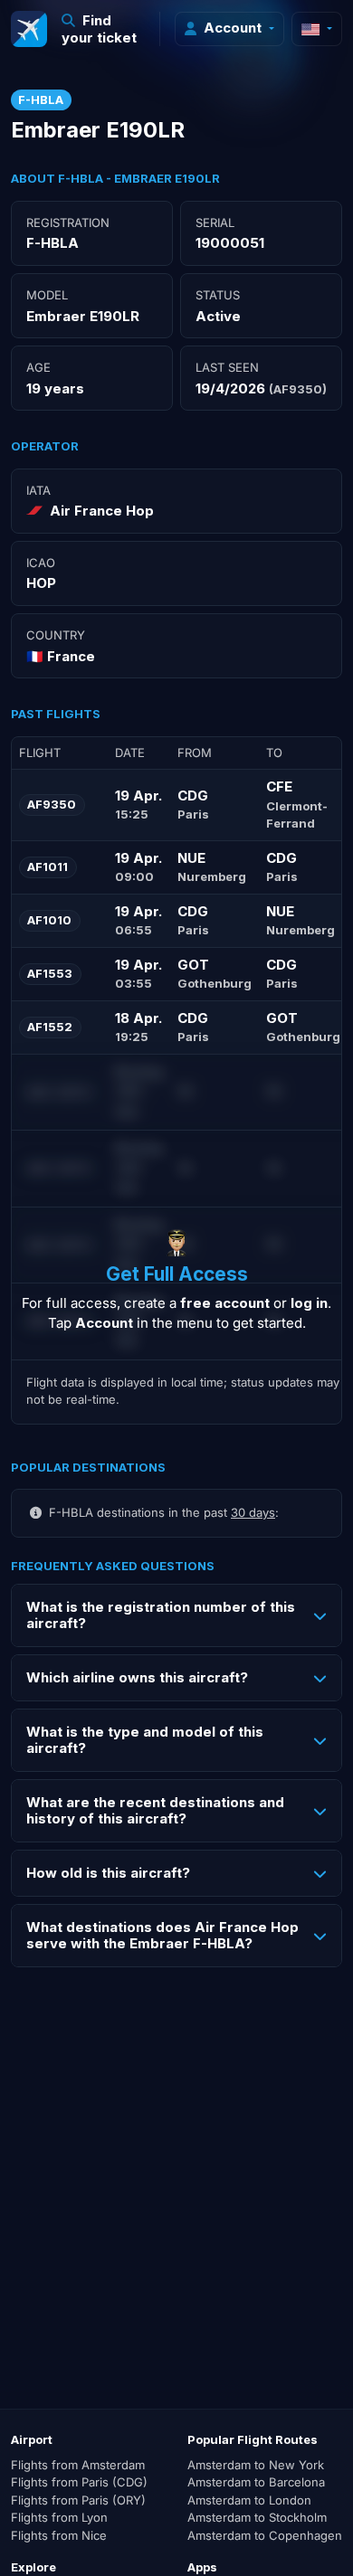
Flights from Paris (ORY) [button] (78, 2500)
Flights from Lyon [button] (59, 2517)
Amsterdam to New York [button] (256, 2465)
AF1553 (50, 973)
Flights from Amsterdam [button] (78, 2465)
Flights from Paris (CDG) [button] (79, 2482)
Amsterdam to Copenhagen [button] (265, 2535)
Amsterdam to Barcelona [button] (256, 2482)
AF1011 (48, 867)
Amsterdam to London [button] (249, 2500)
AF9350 (52, 804)
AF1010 (49, 920)
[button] (104, 29)
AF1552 (50, 1027)
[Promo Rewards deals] (29, 29)
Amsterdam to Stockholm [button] (257, 2517)
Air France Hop (102, 511)
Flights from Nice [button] (59, 2535)
